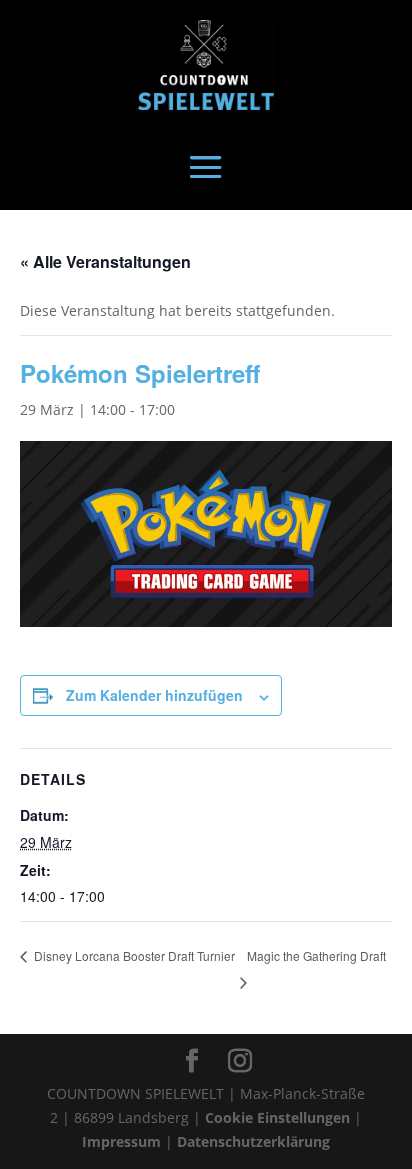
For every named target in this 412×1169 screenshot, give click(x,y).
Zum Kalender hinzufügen (154, 695)
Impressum (121, 1141)
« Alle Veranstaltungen (105, 261)
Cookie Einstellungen (277, 1117)
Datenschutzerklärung (253, 1141)
